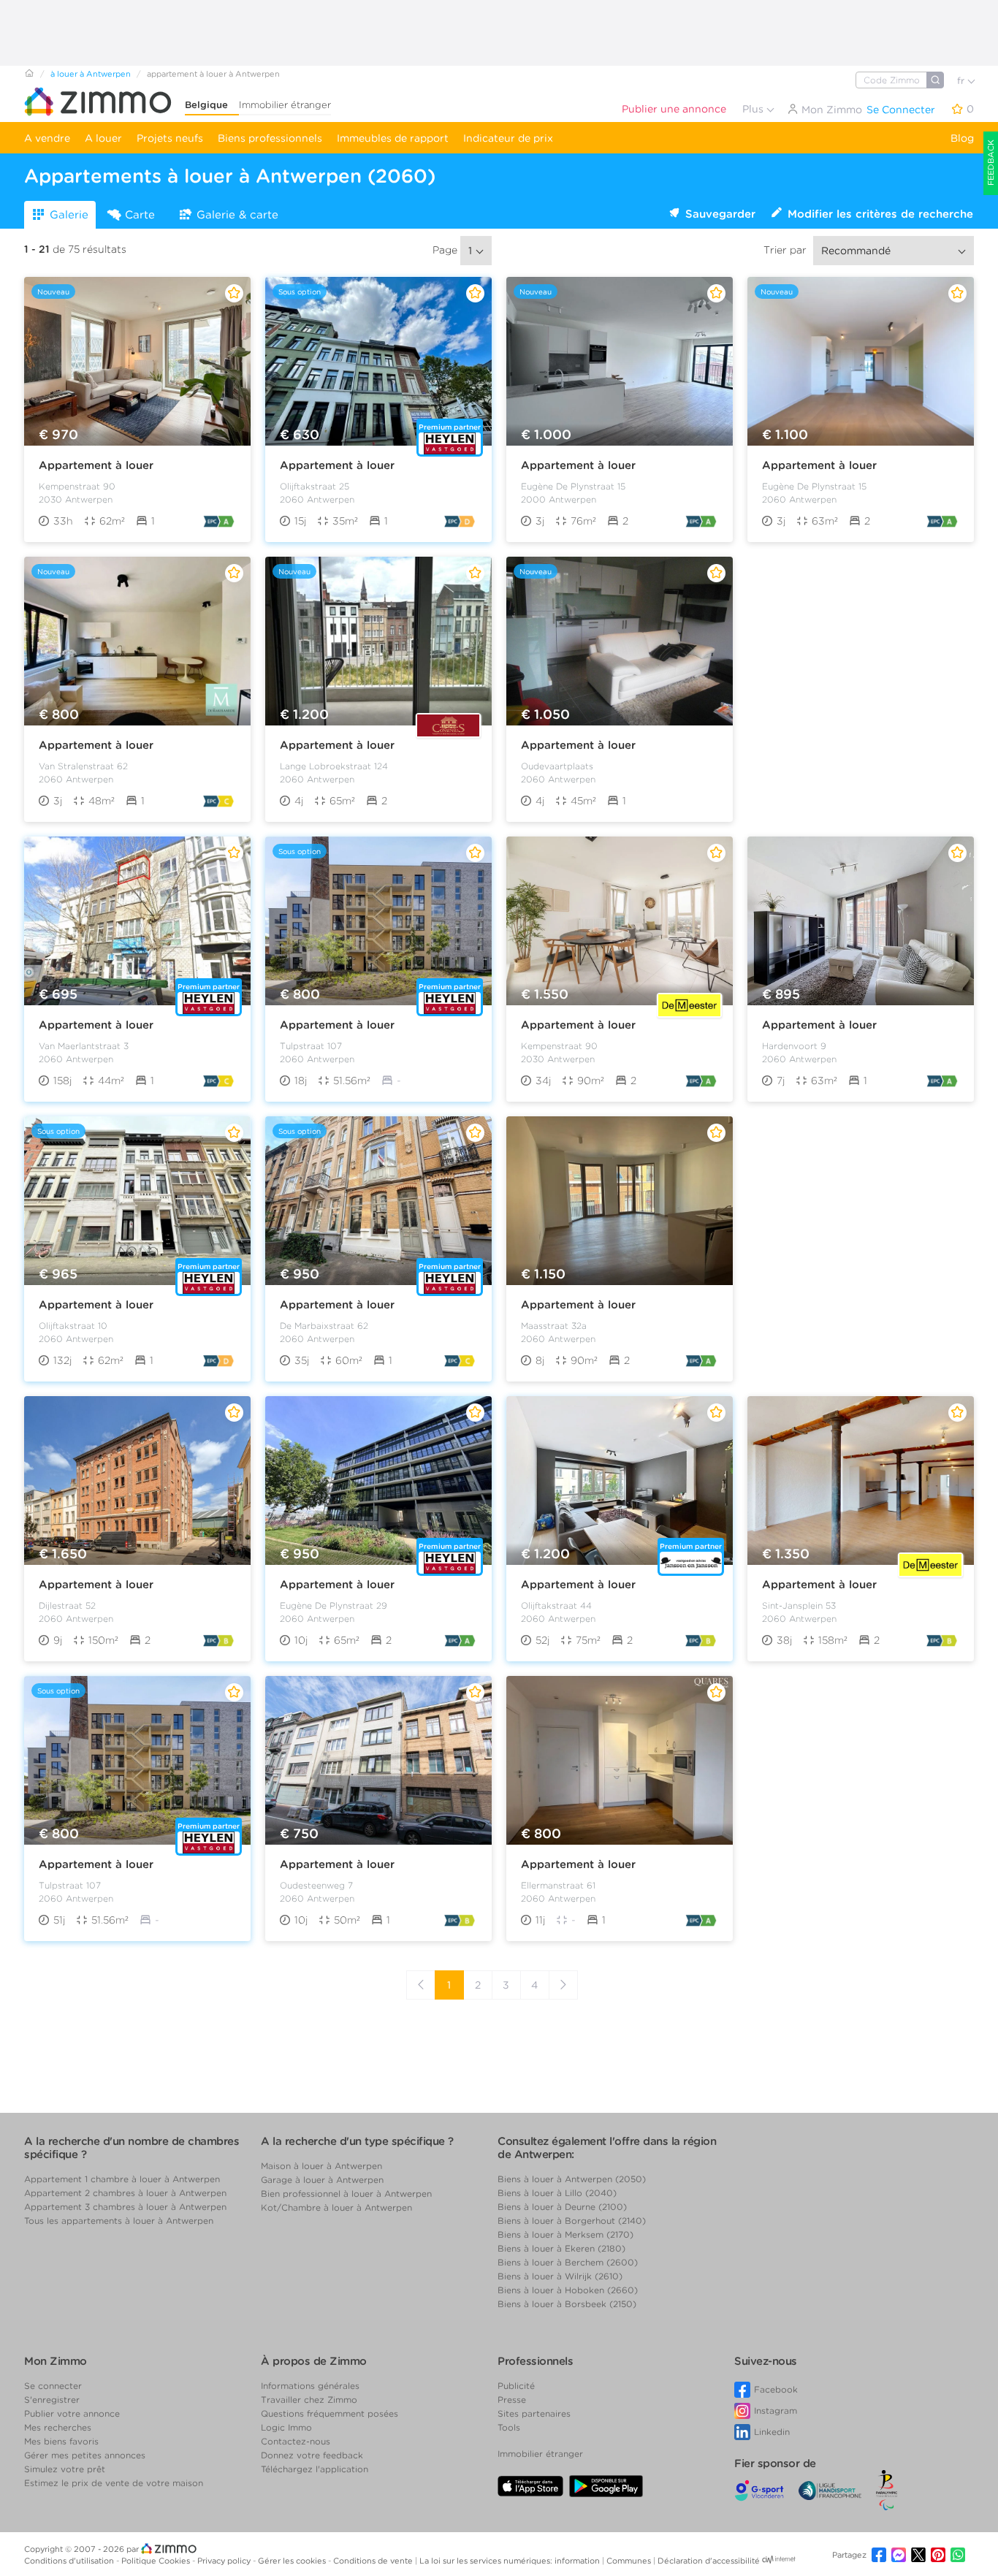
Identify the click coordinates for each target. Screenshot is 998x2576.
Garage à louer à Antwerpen (322, 2180)
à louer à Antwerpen (91, 74)
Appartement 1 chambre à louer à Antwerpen (122, 2179)
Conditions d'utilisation (70, 2561)
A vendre (47, 138)
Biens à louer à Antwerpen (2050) (572, 2179)
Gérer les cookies (293, 2561)
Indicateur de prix (508, 138)
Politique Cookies (157, 2561)
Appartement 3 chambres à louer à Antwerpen (125, 2207)
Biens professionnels (270, 138)
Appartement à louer (96, 465)
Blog (962, 138)
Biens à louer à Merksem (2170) (565, 2234)
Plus (754, 109)
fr (962, 81)
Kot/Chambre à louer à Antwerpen (336, 2207)
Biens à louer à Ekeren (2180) (561, 2248)
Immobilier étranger (285, 105)
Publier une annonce (674, 109)
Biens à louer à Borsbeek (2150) (567, 2304)
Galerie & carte (237, 215)
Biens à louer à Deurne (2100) (562, 2207)
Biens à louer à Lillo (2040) (557, 2193)
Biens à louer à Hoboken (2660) (568, 2290)
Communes (630, 2561)
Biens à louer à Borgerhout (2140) (572, 2221)
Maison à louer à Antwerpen (321, 2166)
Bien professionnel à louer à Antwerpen (346, 2194)
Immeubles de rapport (393, 138)
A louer (103, 138)
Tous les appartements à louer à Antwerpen (119, 2221)
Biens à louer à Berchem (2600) (568, 2262)
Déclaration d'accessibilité (709, 2561)
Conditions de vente (374, 2561)
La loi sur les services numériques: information (511, 2561)
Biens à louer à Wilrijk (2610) (560, 2276)
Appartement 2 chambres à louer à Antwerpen (125, 2193)
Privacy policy (225, 2561)
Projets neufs (170, 138)
